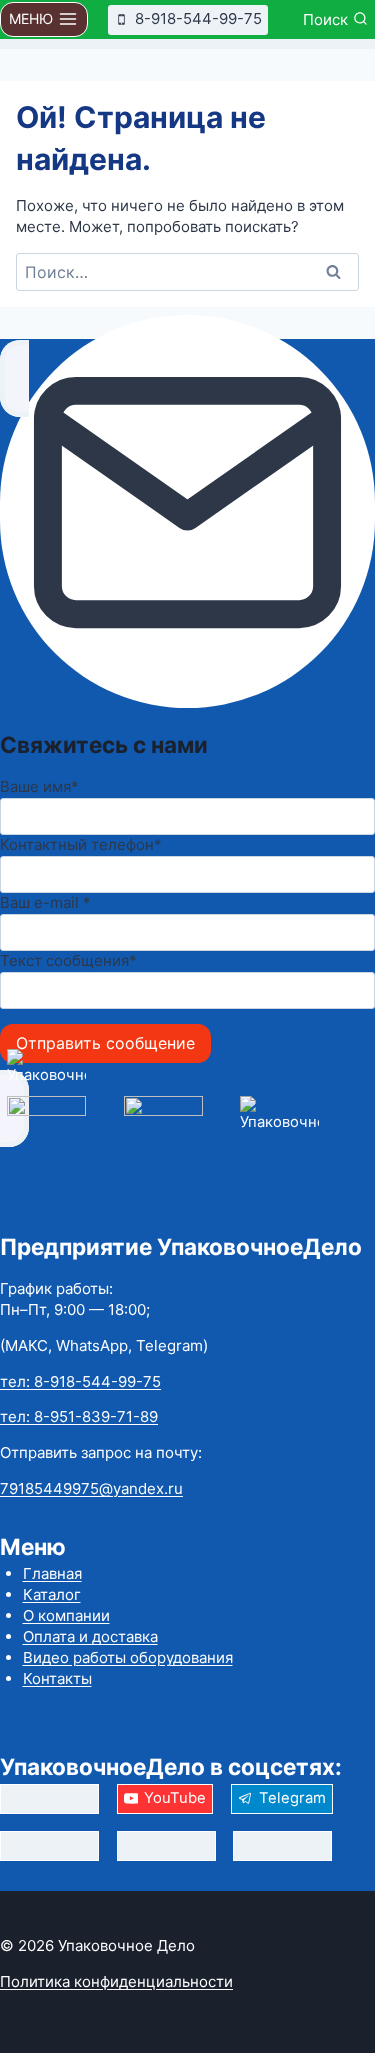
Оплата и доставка (90, 1636)
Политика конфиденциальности (116, 1981)
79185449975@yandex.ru (91, 1488)
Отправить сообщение (105, 1043)
